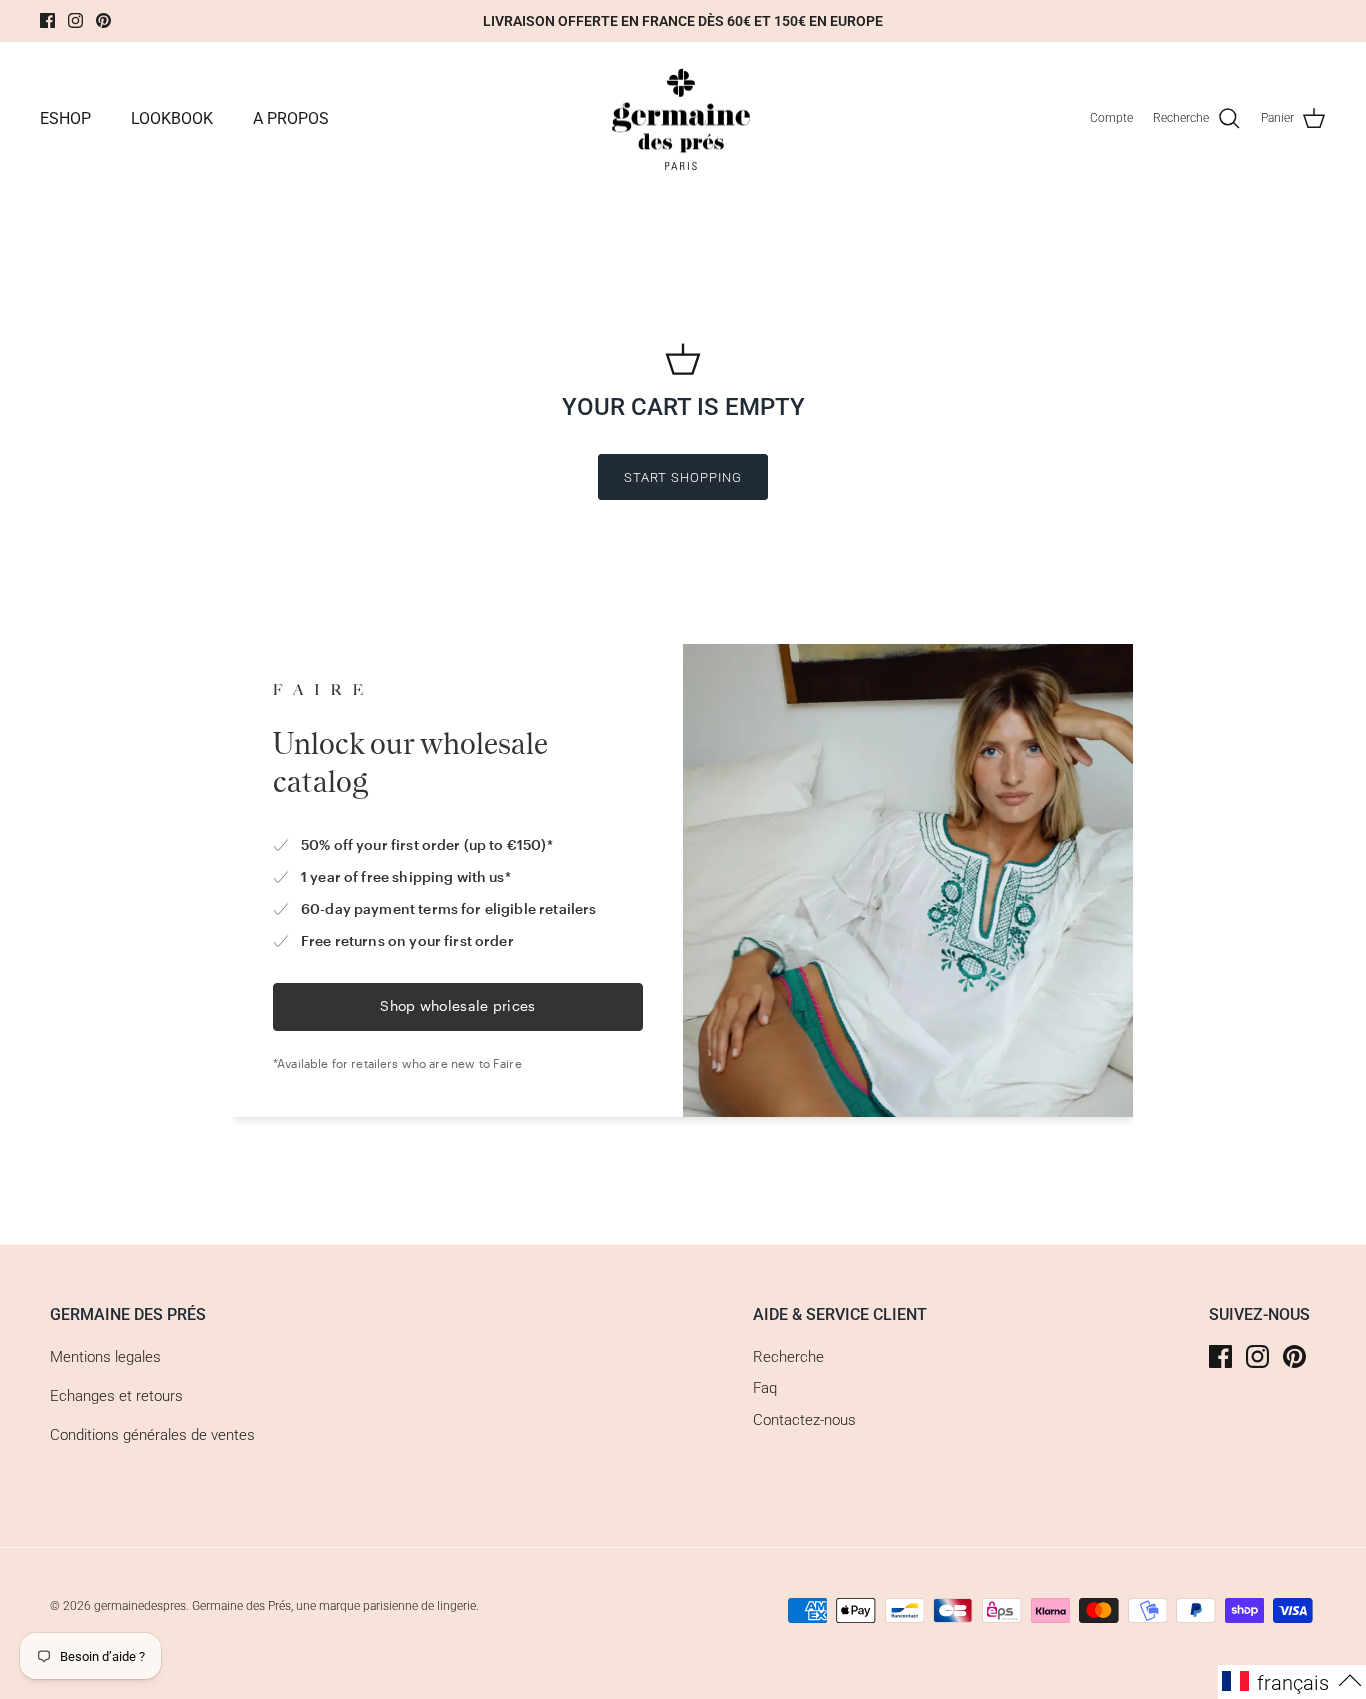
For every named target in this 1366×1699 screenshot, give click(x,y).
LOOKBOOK (172, 118)
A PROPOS (291, 118)
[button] (1292, 1682)
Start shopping (683, 477)
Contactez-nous (804, 1420)
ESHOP (65, 118)
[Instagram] (75, 20)
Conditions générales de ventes (152, 1435)
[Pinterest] (103, 20)
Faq (765, 1388)
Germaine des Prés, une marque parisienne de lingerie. (335, 1606)
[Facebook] (47, 20)
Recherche (788, 1357)
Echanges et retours (116, 1396)
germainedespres (140, 1606)
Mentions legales (105, 1357)
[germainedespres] (683, 119)
